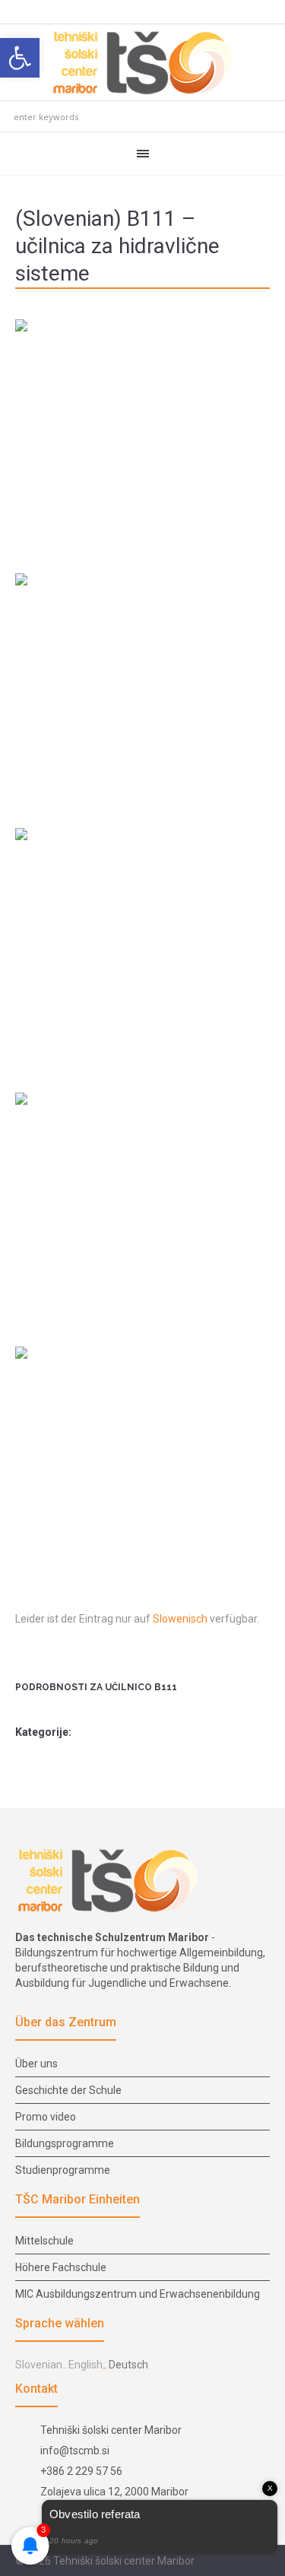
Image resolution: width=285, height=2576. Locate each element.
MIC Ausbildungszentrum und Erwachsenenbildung (138, 2294)
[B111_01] (142, 437)
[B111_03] (142, 691)
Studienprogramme (63, 2170)
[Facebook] (225, 2562)
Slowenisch (180, 1619)
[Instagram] (243, 2562)
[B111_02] (142, 1464)
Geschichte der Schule (68, 2090)
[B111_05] (142, 1210)
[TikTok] (261, 2562)
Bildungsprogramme (65, 2143)
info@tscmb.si (75, 2451)
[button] (20, 58)
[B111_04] (142, 946)
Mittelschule (44, 2241)
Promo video (46, 2117)
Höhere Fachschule (61, 2267)
